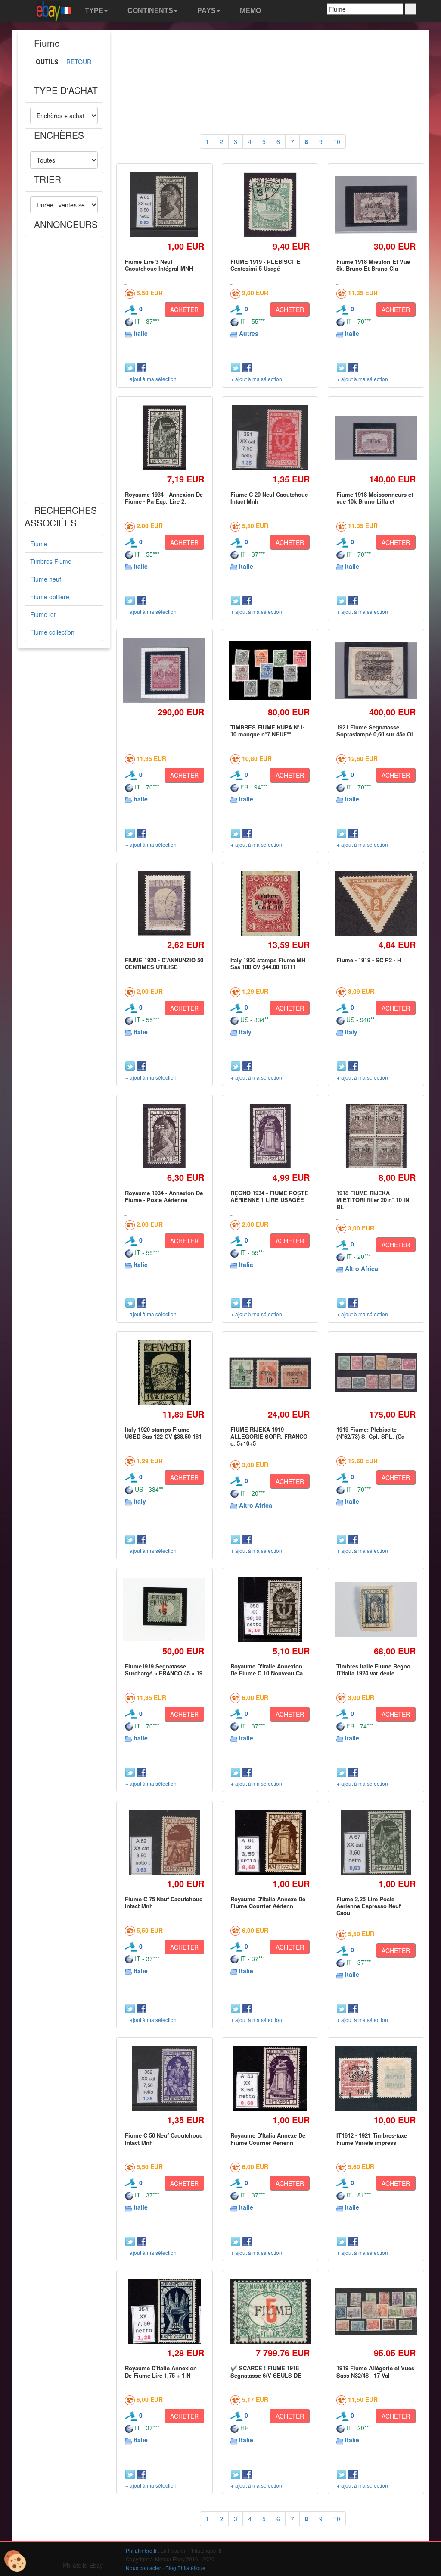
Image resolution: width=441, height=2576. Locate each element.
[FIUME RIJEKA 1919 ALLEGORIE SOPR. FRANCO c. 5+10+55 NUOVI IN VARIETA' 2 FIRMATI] (270, 1373)
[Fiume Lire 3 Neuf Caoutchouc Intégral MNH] (164, 205)
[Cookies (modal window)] (15, 2561)
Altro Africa (362, 1268)
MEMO (250, 11)
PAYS (206, 11)
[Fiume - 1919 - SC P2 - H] (376, 903)
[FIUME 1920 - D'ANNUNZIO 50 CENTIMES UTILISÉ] (164, 903)
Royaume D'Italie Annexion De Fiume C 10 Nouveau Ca (267, 1670)
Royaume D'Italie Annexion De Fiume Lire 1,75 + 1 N (161, 2371)
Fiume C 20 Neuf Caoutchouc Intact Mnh (269, 498)
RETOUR (79, 62)
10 (337, 141)
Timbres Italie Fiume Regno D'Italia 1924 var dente (373, 1670)
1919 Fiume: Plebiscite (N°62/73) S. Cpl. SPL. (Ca (370, 1433)
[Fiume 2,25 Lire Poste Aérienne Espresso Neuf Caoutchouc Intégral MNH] (376, 1842)
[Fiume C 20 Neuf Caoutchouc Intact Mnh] (270, 437)
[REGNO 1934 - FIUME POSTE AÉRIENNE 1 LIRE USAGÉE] (270, 1136)
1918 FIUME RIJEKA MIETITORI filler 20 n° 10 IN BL (373, 1200)
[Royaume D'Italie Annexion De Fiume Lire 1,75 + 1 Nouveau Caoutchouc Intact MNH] (164, 2312)
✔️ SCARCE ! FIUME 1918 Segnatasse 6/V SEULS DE (266, 2371)
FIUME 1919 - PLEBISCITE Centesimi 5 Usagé (266, 265)
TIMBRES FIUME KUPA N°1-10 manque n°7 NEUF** (267, 731)
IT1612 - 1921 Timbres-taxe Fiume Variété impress (372, 2139)
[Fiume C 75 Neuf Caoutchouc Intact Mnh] (164, 1842)
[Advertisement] (64, 370)
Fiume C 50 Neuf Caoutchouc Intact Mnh (164, 2139)
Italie (141, 333)
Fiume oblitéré (50, 597)
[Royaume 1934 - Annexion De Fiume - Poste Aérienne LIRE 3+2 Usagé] (164, 1136)
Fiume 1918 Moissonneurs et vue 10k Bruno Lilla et (375, 498)
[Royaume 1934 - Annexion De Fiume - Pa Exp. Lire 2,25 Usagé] (164, 437)
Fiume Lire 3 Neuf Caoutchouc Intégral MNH (159, 265)
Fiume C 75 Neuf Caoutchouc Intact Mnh (164, 1902)
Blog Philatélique (185, 2568)
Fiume (39, 544)
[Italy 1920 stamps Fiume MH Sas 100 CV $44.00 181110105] (270, 903)
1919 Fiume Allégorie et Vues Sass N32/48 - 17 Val (375, 2371)
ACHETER (184, 310)
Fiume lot (43, 614)
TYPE (93, 11)
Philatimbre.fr (141, 2550)
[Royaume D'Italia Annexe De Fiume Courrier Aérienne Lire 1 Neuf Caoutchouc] (270, 2079)
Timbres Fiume (51, 561)
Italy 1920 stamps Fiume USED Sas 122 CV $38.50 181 (163, 1433)
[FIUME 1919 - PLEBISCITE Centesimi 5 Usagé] (270, 205)
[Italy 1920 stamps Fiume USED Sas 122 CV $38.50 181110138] (164, 1373)
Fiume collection (52, 632)
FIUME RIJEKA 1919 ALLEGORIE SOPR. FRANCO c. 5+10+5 (269, 1437)
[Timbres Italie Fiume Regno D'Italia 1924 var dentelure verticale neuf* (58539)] (376, 1609)
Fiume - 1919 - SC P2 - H (369, 960)
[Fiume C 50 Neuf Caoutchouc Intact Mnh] (164, 2079)
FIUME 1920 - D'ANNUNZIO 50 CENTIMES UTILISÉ (164, 963)
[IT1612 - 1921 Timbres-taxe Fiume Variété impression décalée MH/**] (376, 2078)
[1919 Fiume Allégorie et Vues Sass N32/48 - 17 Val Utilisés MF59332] (376, 2311)
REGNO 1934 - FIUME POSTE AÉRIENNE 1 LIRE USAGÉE (269, 1196)
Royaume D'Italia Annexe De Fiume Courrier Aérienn (268, 1902)
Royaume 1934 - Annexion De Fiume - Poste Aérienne (164, 1196)
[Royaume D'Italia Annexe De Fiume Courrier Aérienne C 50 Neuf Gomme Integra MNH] (270, 1842)
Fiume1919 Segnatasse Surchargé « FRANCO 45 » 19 (164, 1670)
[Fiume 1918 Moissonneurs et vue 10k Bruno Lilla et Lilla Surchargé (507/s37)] (376, 438)
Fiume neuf (46, 579)
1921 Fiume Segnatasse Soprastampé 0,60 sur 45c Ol (375, 731)
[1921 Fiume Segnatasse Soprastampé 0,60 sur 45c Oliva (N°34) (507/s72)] (376, 670)
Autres (249, 333)
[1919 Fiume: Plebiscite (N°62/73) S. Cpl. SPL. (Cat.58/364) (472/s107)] (376, 1373)
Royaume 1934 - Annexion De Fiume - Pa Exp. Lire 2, (164, 498)
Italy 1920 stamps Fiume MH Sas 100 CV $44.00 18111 (268, 963)
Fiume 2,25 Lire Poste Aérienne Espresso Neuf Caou (368, 1906)
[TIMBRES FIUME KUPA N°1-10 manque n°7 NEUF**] (270, 670)
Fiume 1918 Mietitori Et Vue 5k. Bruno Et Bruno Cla (373, 265)
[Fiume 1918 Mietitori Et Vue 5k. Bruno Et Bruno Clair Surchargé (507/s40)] (376, 205)
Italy (245, 1032)
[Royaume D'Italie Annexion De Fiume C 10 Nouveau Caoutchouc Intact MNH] (270, 1609)
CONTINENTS (149, 11)
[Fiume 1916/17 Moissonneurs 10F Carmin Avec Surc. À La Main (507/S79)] (165, 670)
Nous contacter (143, 2568)
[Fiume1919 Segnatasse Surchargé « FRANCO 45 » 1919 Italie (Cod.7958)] (165, 1609)
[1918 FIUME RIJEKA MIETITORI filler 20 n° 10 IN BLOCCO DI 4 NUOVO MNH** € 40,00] (376, 1136)
